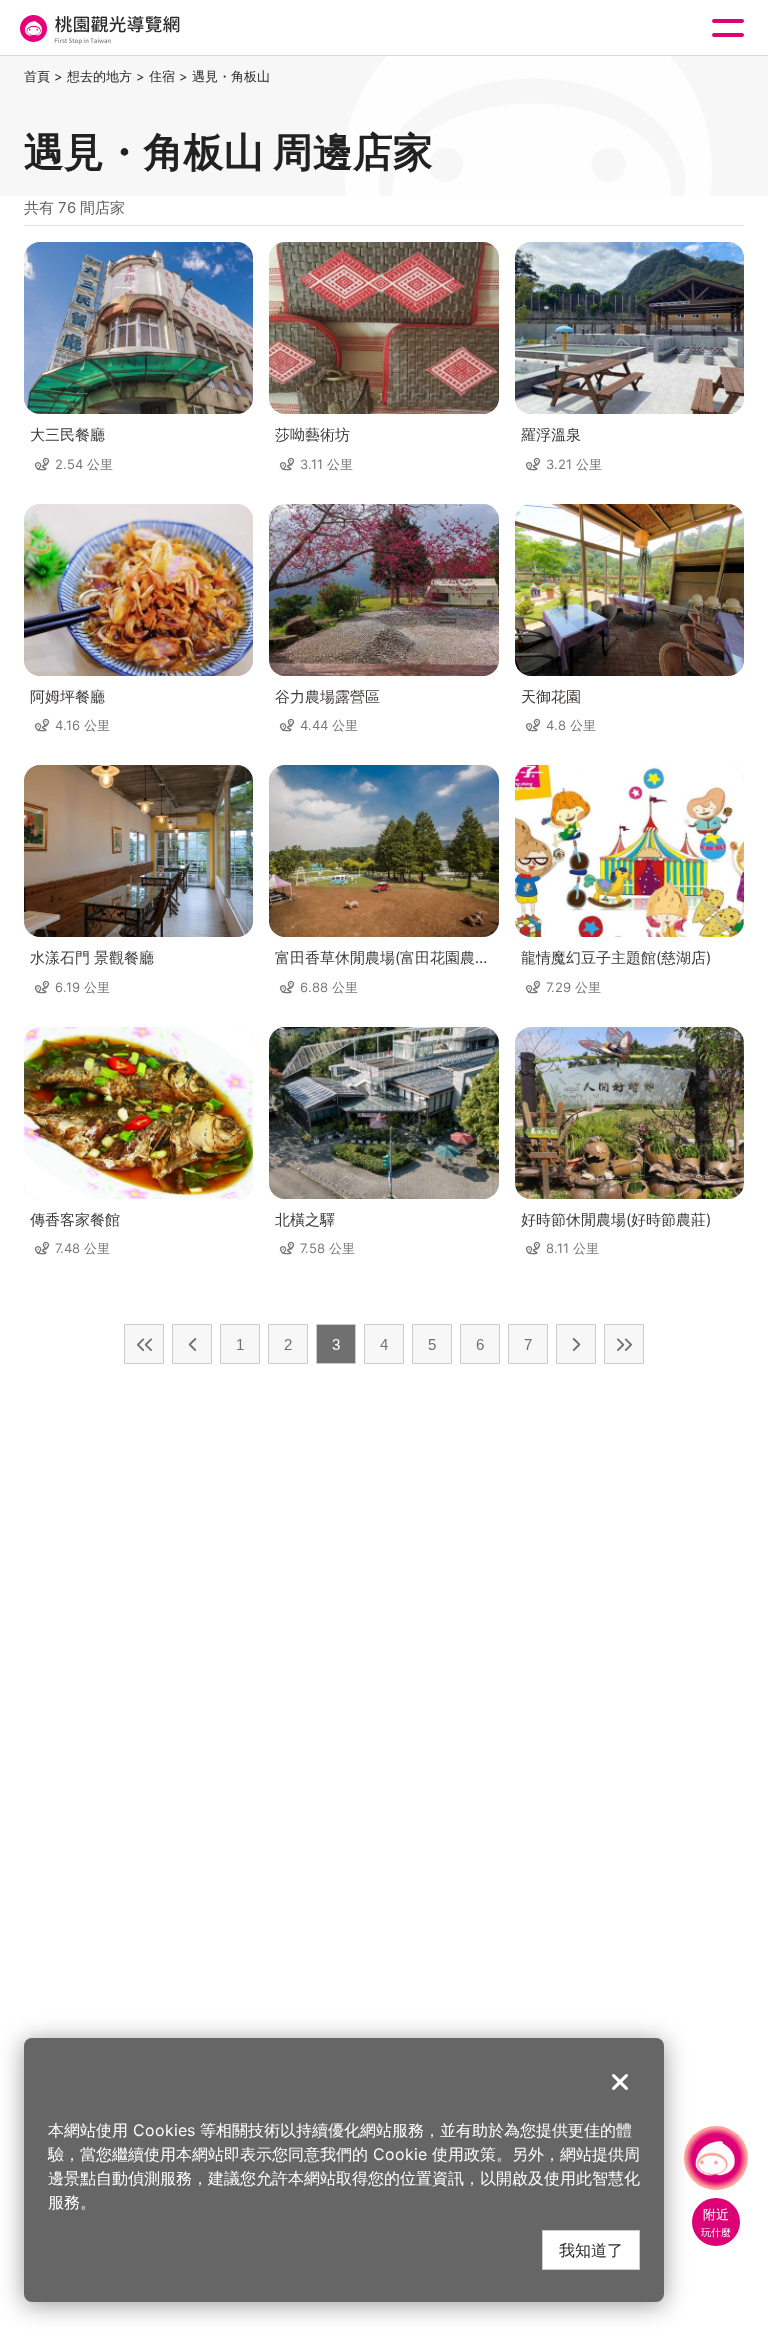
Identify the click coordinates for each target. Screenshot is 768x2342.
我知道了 (591, 2249)
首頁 (37, 76)
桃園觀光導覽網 (98, 28)
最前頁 (144, 1344)
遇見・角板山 (231, 76)
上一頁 (192, 1344)
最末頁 (624, 1344)
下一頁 (576, 1344)
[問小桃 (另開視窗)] (716, 2158)
